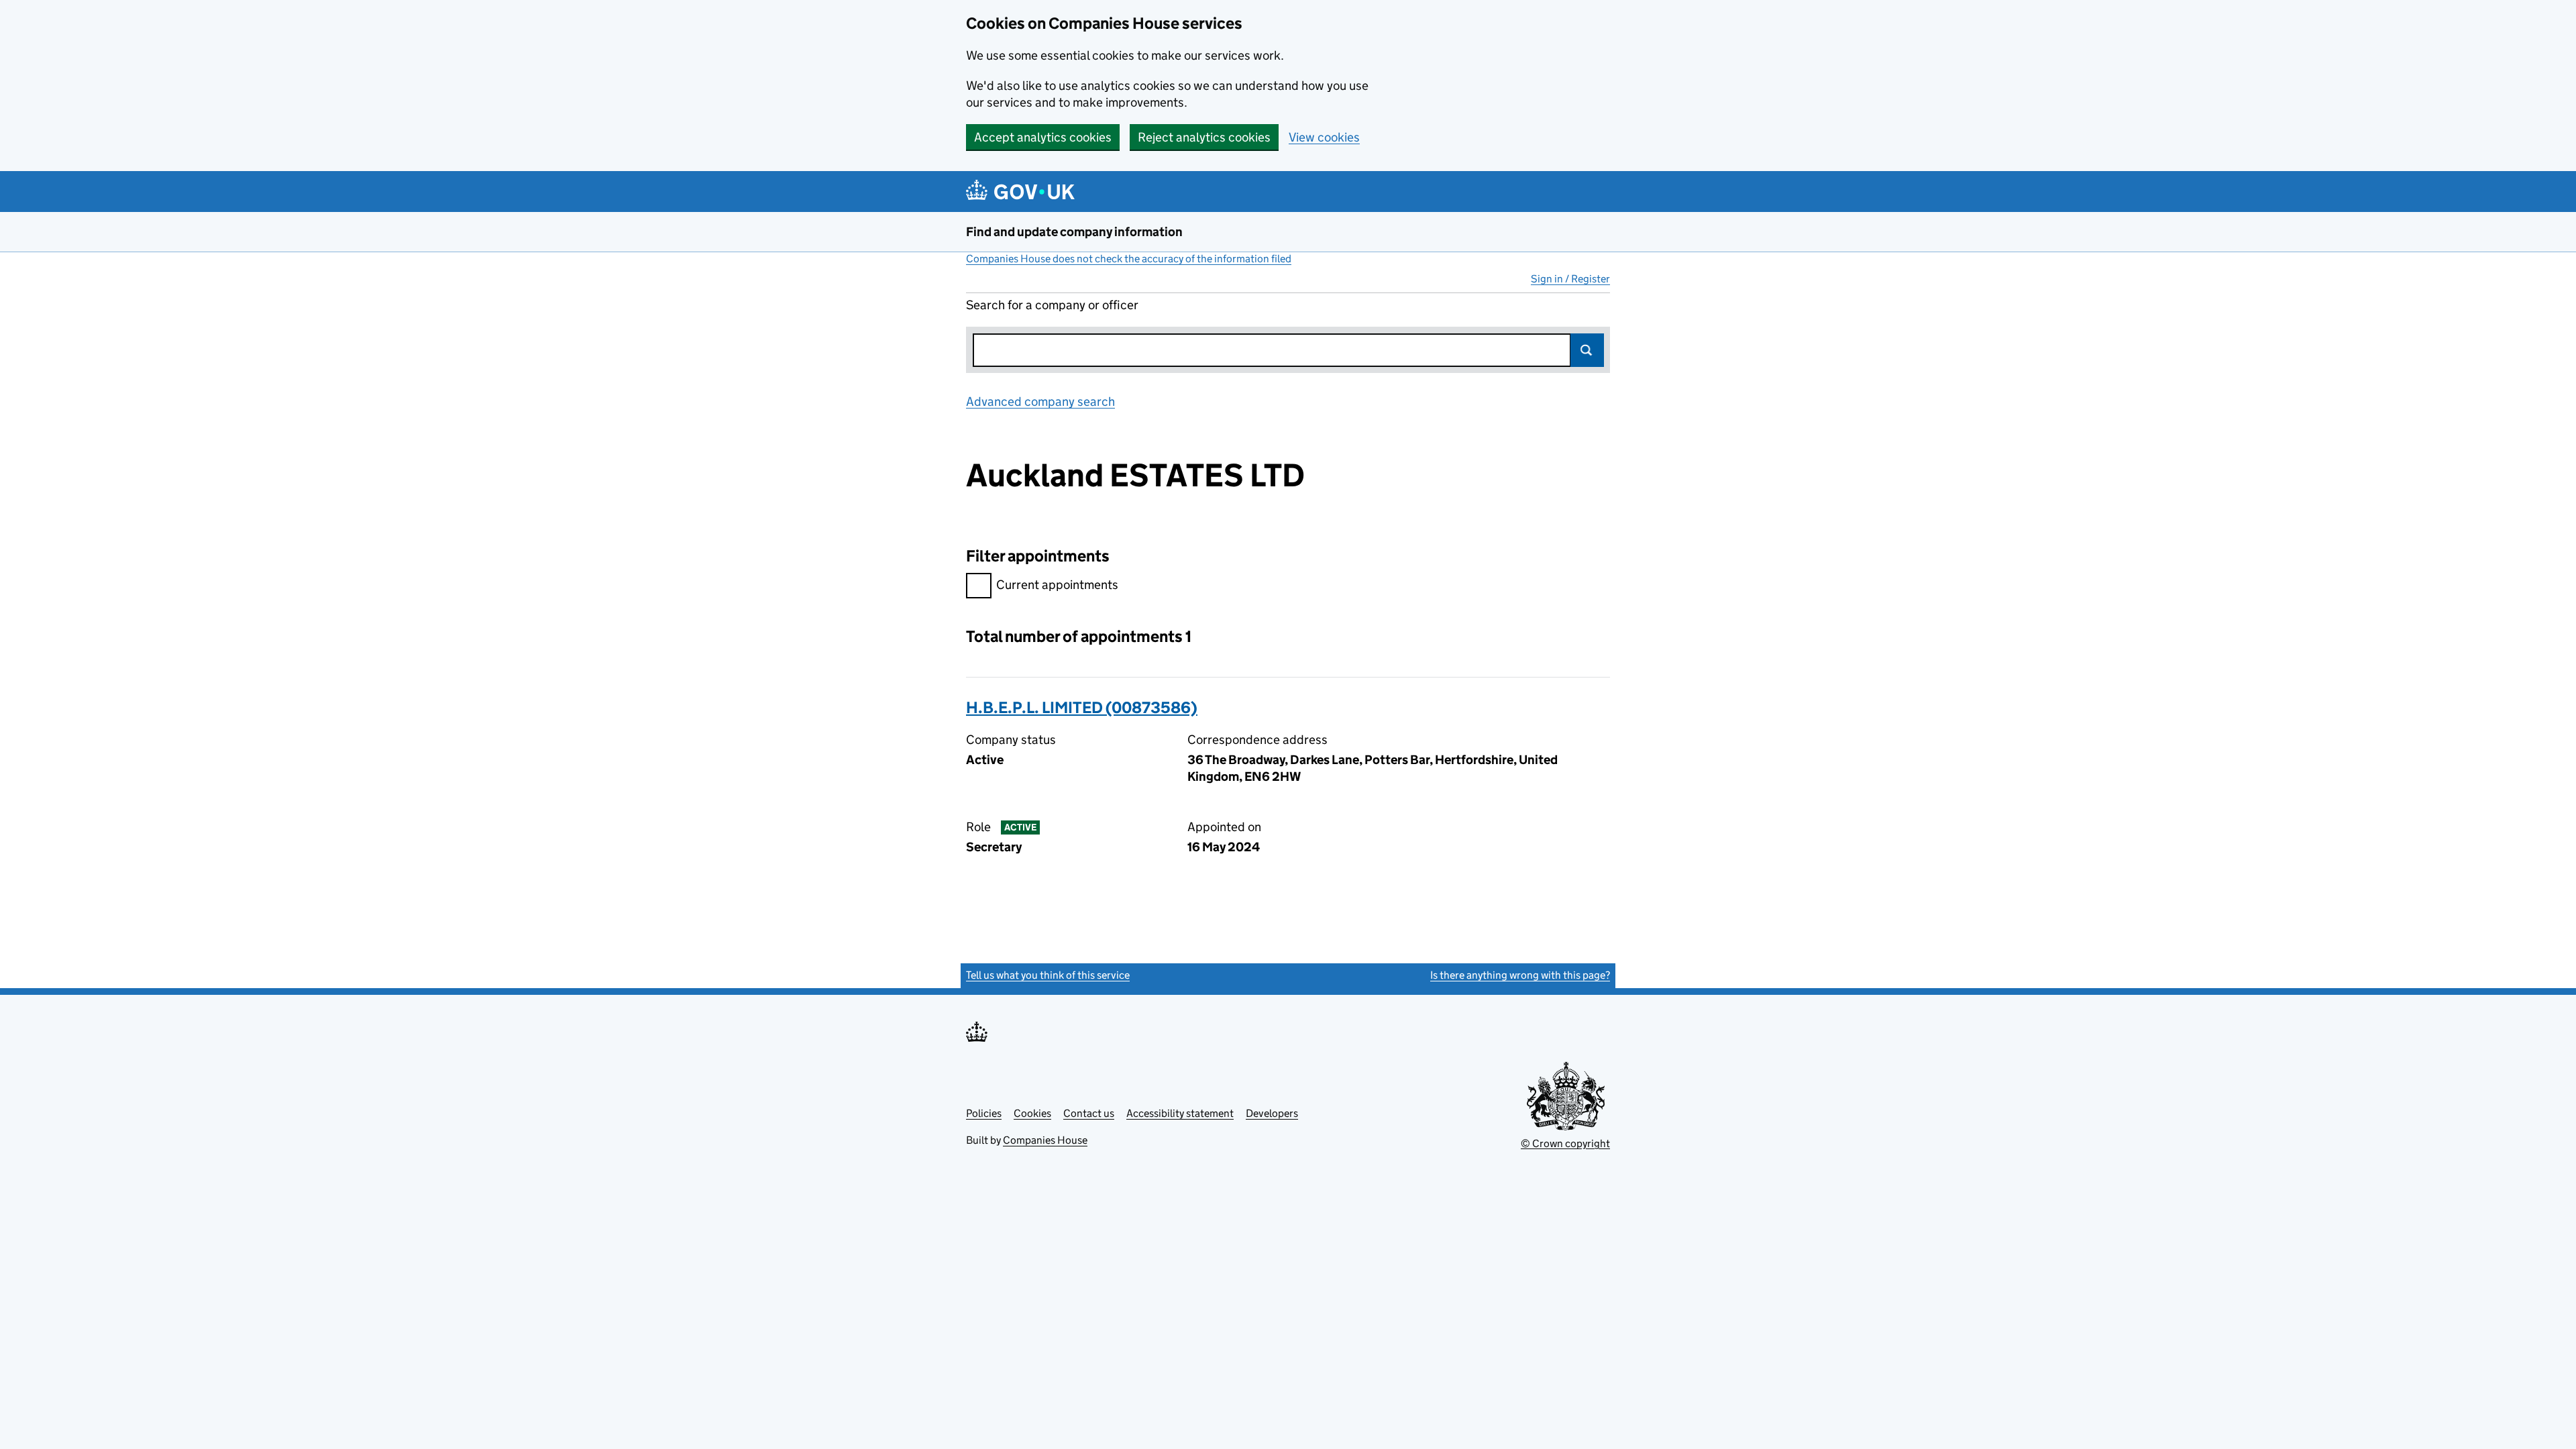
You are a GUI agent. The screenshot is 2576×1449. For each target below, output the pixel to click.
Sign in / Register (1570, 279)
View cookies (1324, 137)
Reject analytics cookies (1204, 137)
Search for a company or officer (1052, 305)
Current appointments (1057, 585)
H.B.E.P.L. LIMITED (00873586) (1082, 707)
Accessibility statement (1180, 1113)
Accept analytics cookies (1043, 137)
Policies (984, 1113)
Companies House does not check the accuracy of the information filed (1129, 259)
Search (1587, 350)
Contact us (1089, 1113)
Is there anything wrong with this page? (1520, 975)
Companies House (1045, 1140)
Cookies (1032, 1113)
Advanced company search (1040, 401)
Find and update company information (1074, 232)
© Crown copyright (1565, 1143)
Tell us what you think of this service (1048, 975)
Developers (1272, 1113)
